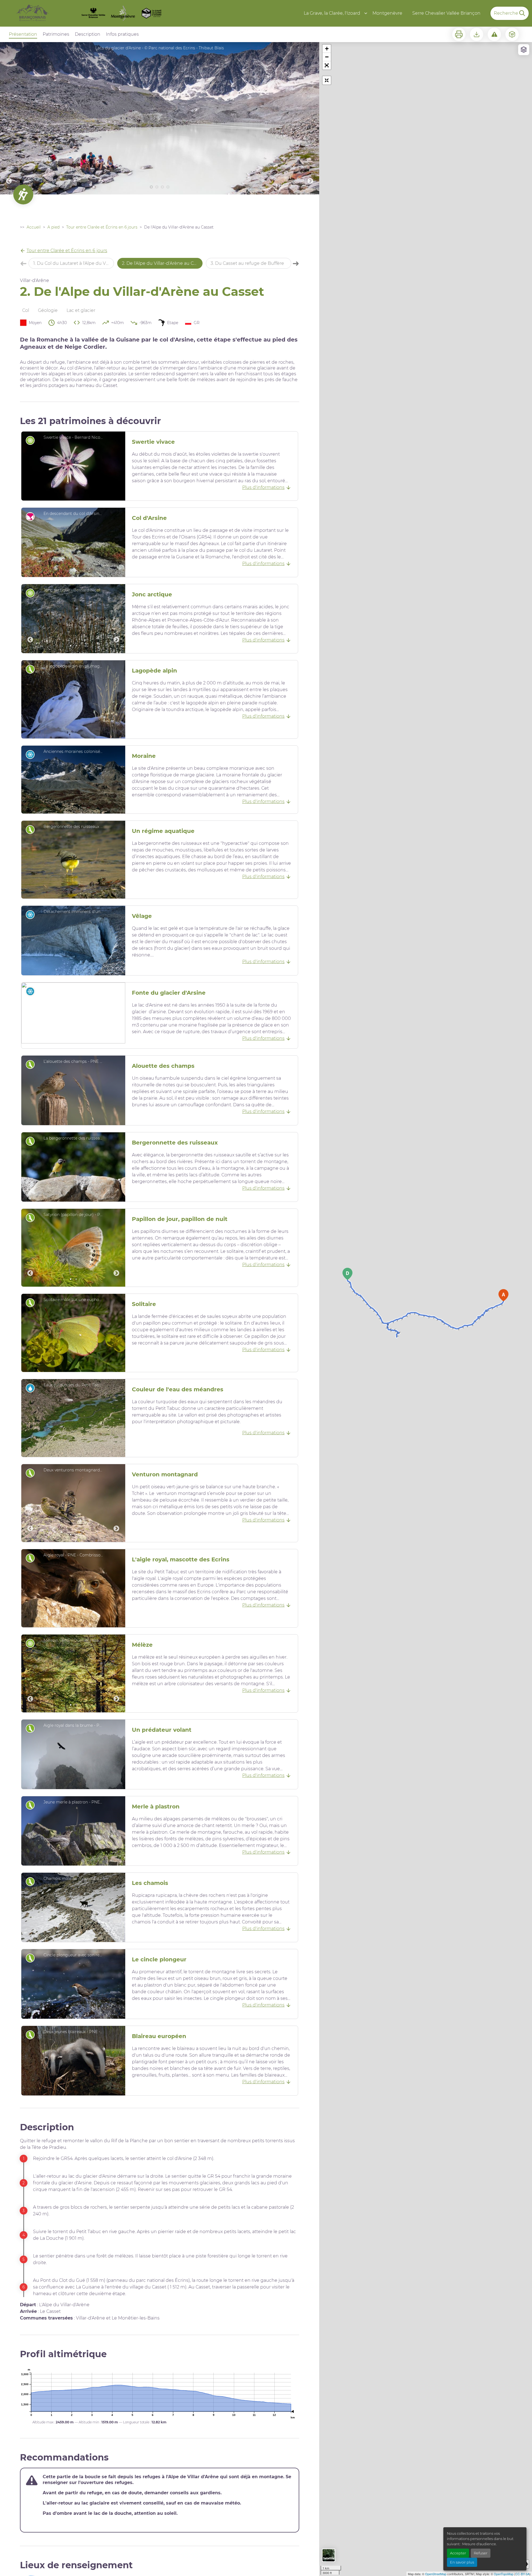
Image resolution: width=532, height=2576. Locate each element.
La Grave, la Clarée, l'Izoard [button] (332, 13)
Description (88, 34)
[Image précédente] (9, 118)
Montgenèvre (387, 13)
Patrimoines (56, 34)
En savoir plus (462, 2562)
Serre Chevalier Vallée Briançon (446, 13)
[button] (327, 65)
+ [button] (327, 49)
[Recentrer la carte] (327, 80)
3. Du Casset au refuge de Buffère (247, 263)
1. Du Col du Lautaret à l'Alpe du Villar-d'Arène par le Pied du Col (74, 263)
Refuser (481, 2553)
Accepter (458, 2553)
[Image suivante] (310, 118)
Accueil (34, 227)
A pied (53, 227)
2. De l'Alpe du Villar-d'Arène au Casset (162, 263)
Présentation (23, 34)
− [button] (327, 57)
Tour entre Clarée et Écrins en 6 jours (102, 227)
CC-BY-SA (522, 2574)
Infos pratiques (122, 34)
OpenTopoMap (504, 2574)
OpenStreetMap (436, 2574)
